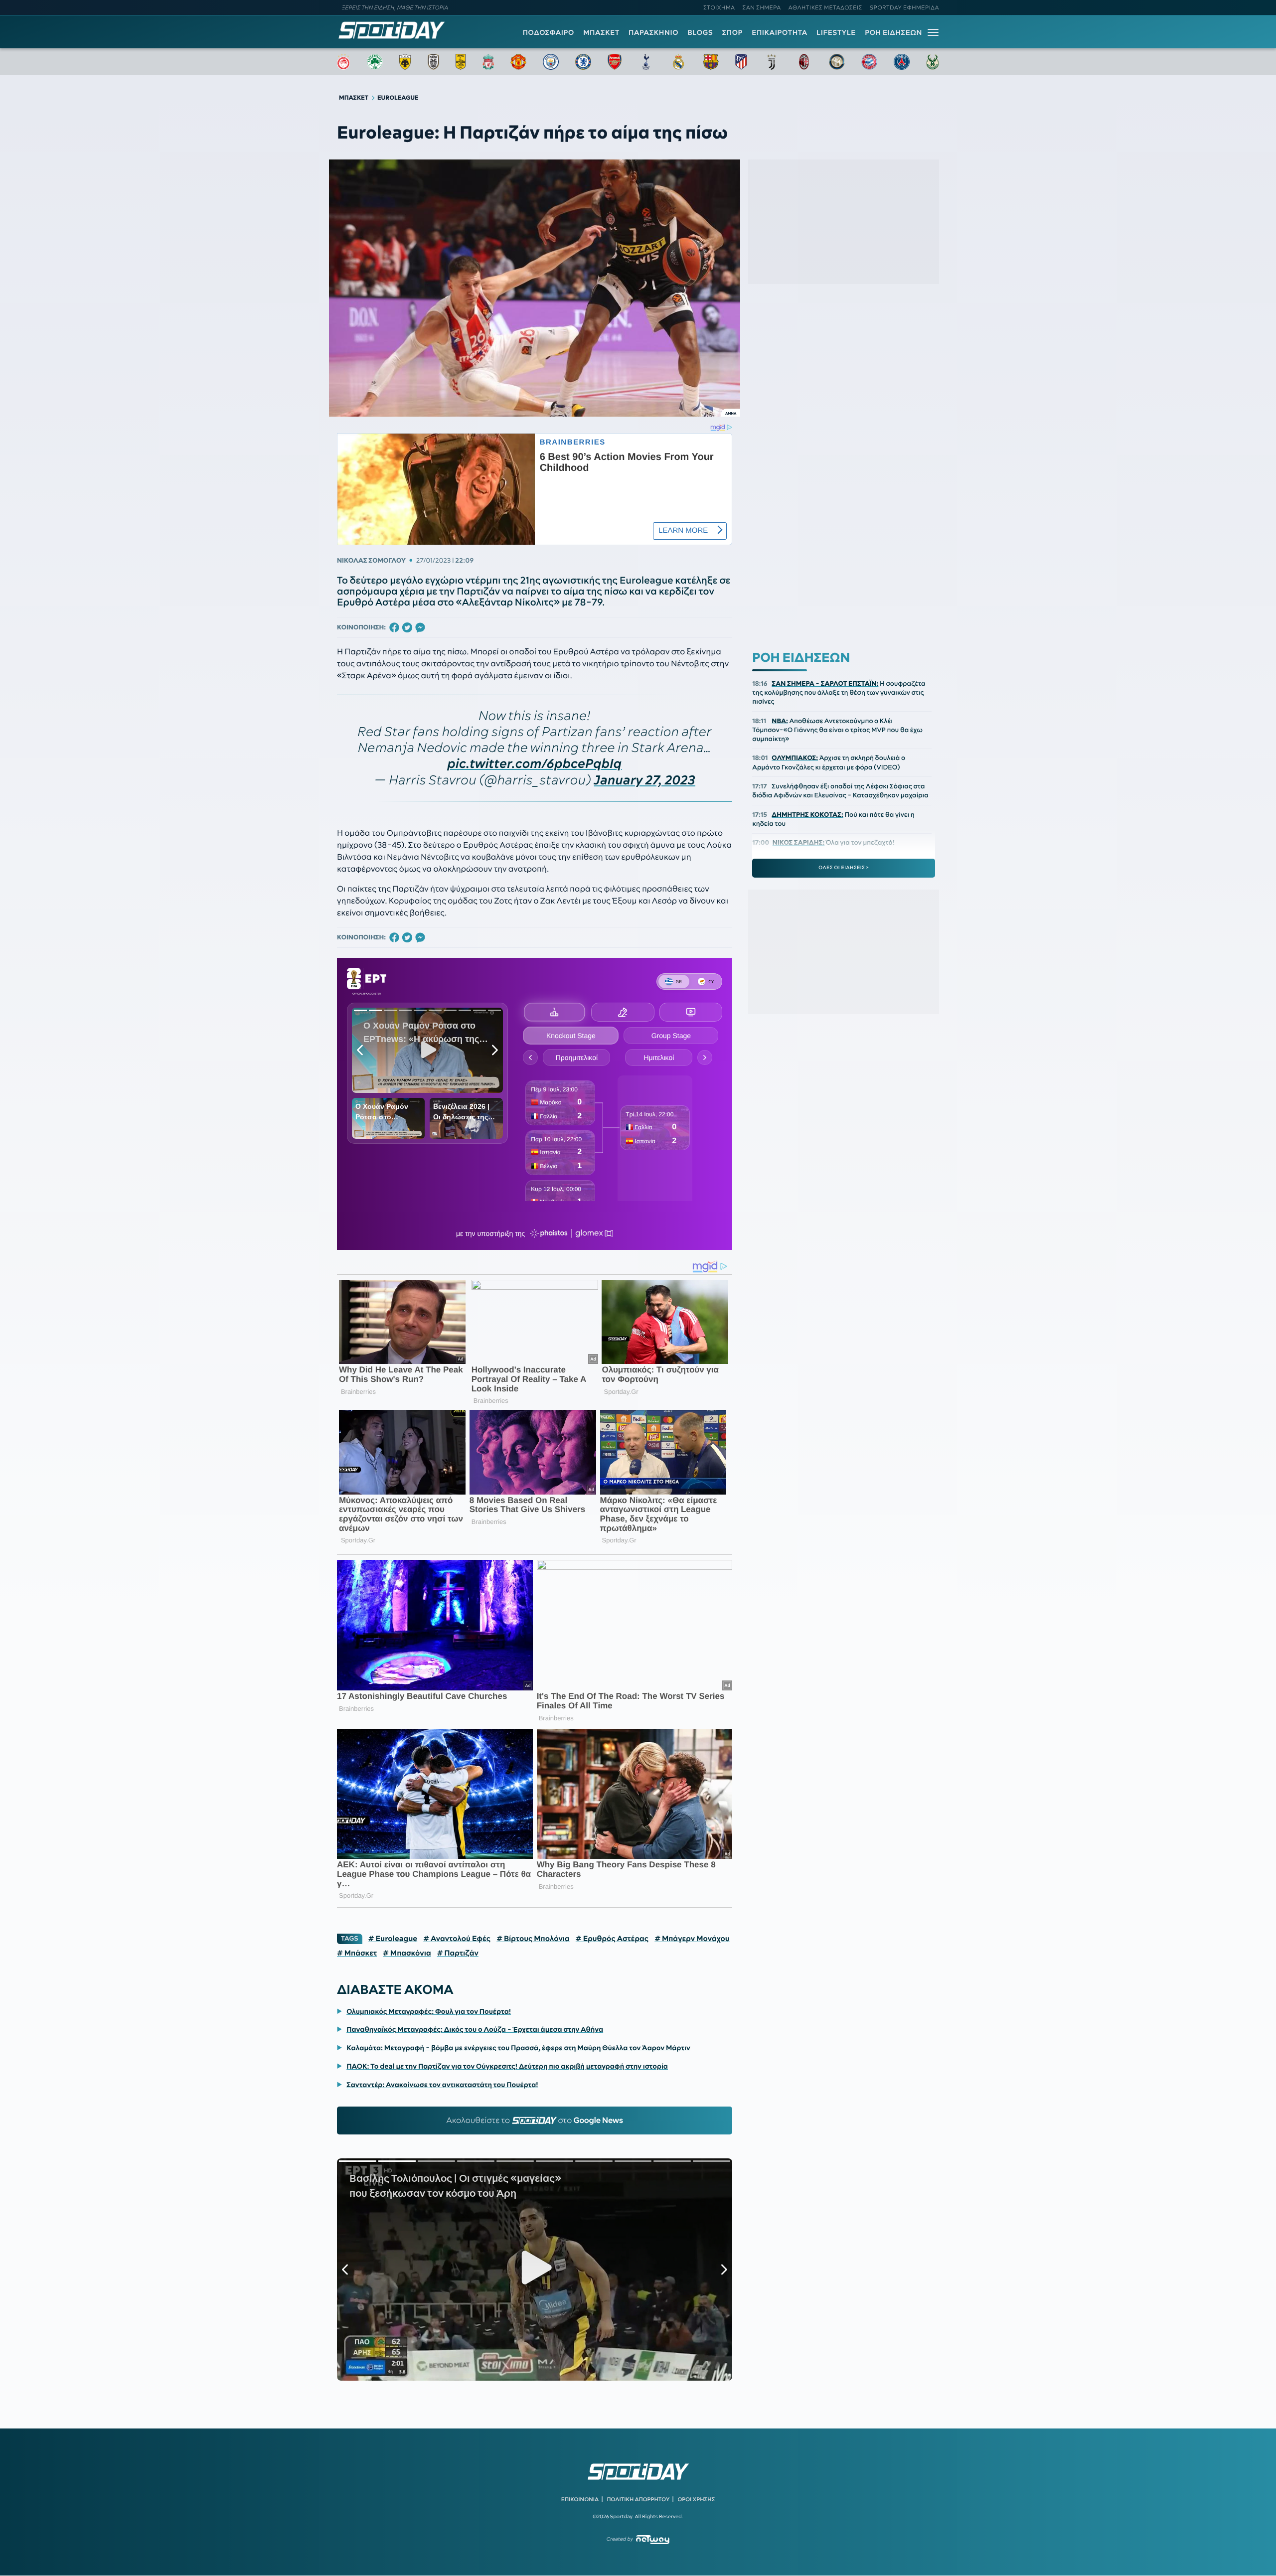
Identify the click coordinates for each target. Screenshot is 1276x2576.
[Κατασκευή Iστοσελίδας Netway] (653, 2539)
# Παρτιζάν (458, 1953)
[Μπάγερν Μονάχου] (869, 62)
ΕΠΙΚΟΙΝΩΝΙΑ (580, 2499)
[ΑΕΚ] (405, 62)
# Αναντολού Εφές (457, 1939)
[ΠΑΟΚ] (433, 62)
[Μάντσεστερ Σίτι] (551, 62)
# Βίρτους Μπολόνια (533, 1939)
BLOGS (700, 32)
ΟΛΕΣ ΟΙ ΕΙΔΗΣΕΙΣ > (844, 868)
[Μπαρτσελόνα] (711, 62)
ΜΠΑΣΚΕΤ (601, 32)
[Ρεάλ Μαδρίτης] (678, 62)
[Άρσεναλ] (614, 62)
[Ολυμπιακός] (343, 62)
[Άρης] (461, 62)
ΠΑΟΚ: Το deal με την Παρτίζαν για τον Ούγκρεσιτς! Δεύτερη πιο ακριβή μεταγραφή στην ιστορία (507, 2066)
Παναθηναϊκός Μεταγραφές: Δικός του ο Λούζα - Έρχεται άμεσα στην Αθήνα (475, 2029)
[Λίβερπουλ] (488, 62)
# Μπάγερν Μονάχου (692, 1939)
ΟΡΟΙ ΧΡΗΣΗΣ (696, 2499)
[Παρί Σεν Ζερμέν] (902, 62)
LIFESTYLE (836, 32)
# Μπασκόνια (407, 1953)
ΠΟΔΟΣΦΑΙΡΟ (549, 32)
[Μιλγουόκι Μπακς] (933, 62)
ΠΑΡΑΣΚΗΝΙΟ (653, 32)
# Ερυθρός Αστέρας (612, 1939)
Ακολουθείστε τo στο (535, 2121)
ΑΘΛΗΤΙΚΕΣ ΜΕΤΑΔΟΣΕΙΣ (825, 7)
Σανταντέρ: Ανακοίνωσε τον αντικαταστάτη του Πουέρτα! (442, 2085)
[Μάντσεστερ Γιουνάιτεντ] (518, 62)
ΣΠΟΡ (732, 32)
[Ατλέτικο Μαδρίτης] (741, 62)
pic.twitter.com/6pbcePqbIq (535, 764)
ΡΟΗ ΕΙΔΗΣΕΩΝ (893, 32)
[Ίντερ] (837, 62)
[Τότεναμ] (646, 62)
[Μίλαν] (804, 62)
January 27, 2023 (645, 780)
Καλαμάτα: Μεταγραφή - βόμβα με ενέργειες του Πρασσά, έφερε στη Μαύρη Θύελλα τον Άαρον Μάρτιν (518, 2048)
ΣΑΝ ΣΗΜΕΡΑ (762, 7)
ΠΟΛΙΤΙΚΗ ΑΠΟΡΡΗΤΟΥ (638, 2499)
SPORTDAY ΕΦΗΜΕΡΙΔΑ (904, 7)
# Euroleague (393, 1939)
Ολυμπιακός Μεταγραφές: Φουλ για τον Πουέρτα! (429, 2011)
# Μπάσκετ (357, 1953)
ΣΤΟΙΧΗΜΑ (719, 7)
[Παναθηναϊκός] (375, 62)
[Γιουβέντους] (772, 62)
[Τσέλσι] (583, 62)
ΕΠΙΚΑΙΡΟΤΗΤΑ (780, 32)
